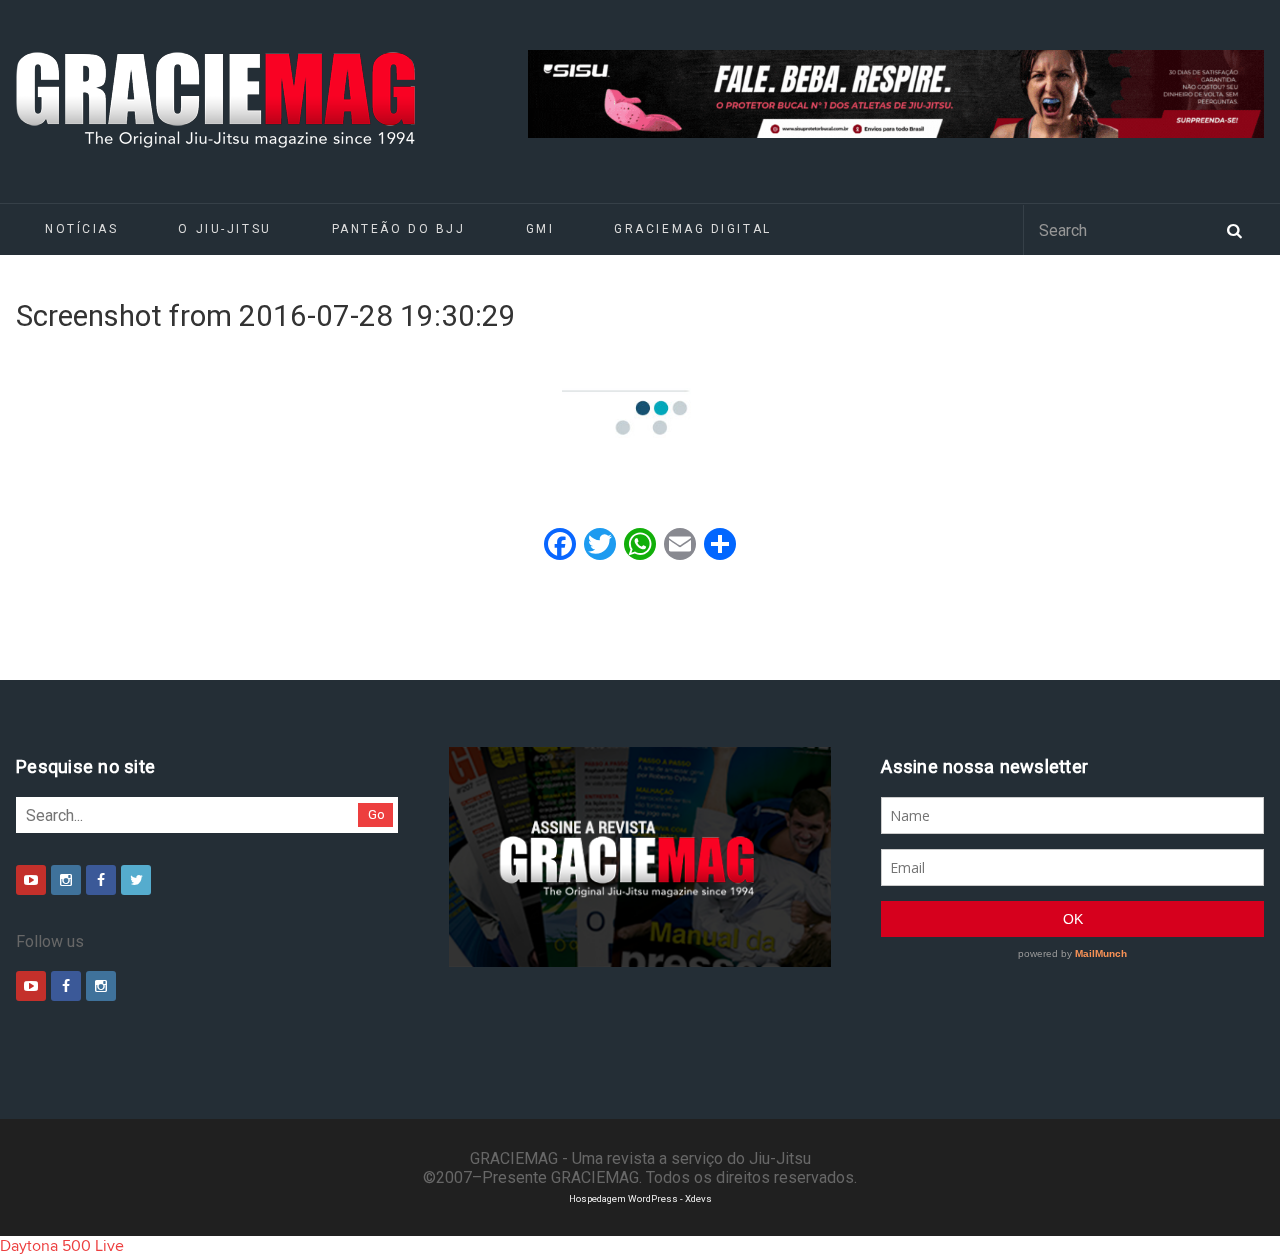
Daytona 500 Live (62, 1246)
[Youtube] (31, 880)
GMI (540, 229)
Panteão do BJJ (399, 229)
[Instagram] (66, 880)
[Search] (1234, 229)
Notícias (81, 229)
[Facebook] (101, 880)
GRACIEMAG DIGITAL (693, 229)
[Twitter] (136, 880)
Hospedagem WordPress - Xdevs (640, 1198)
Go (376, 814)
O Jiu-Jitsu (224, 229)
